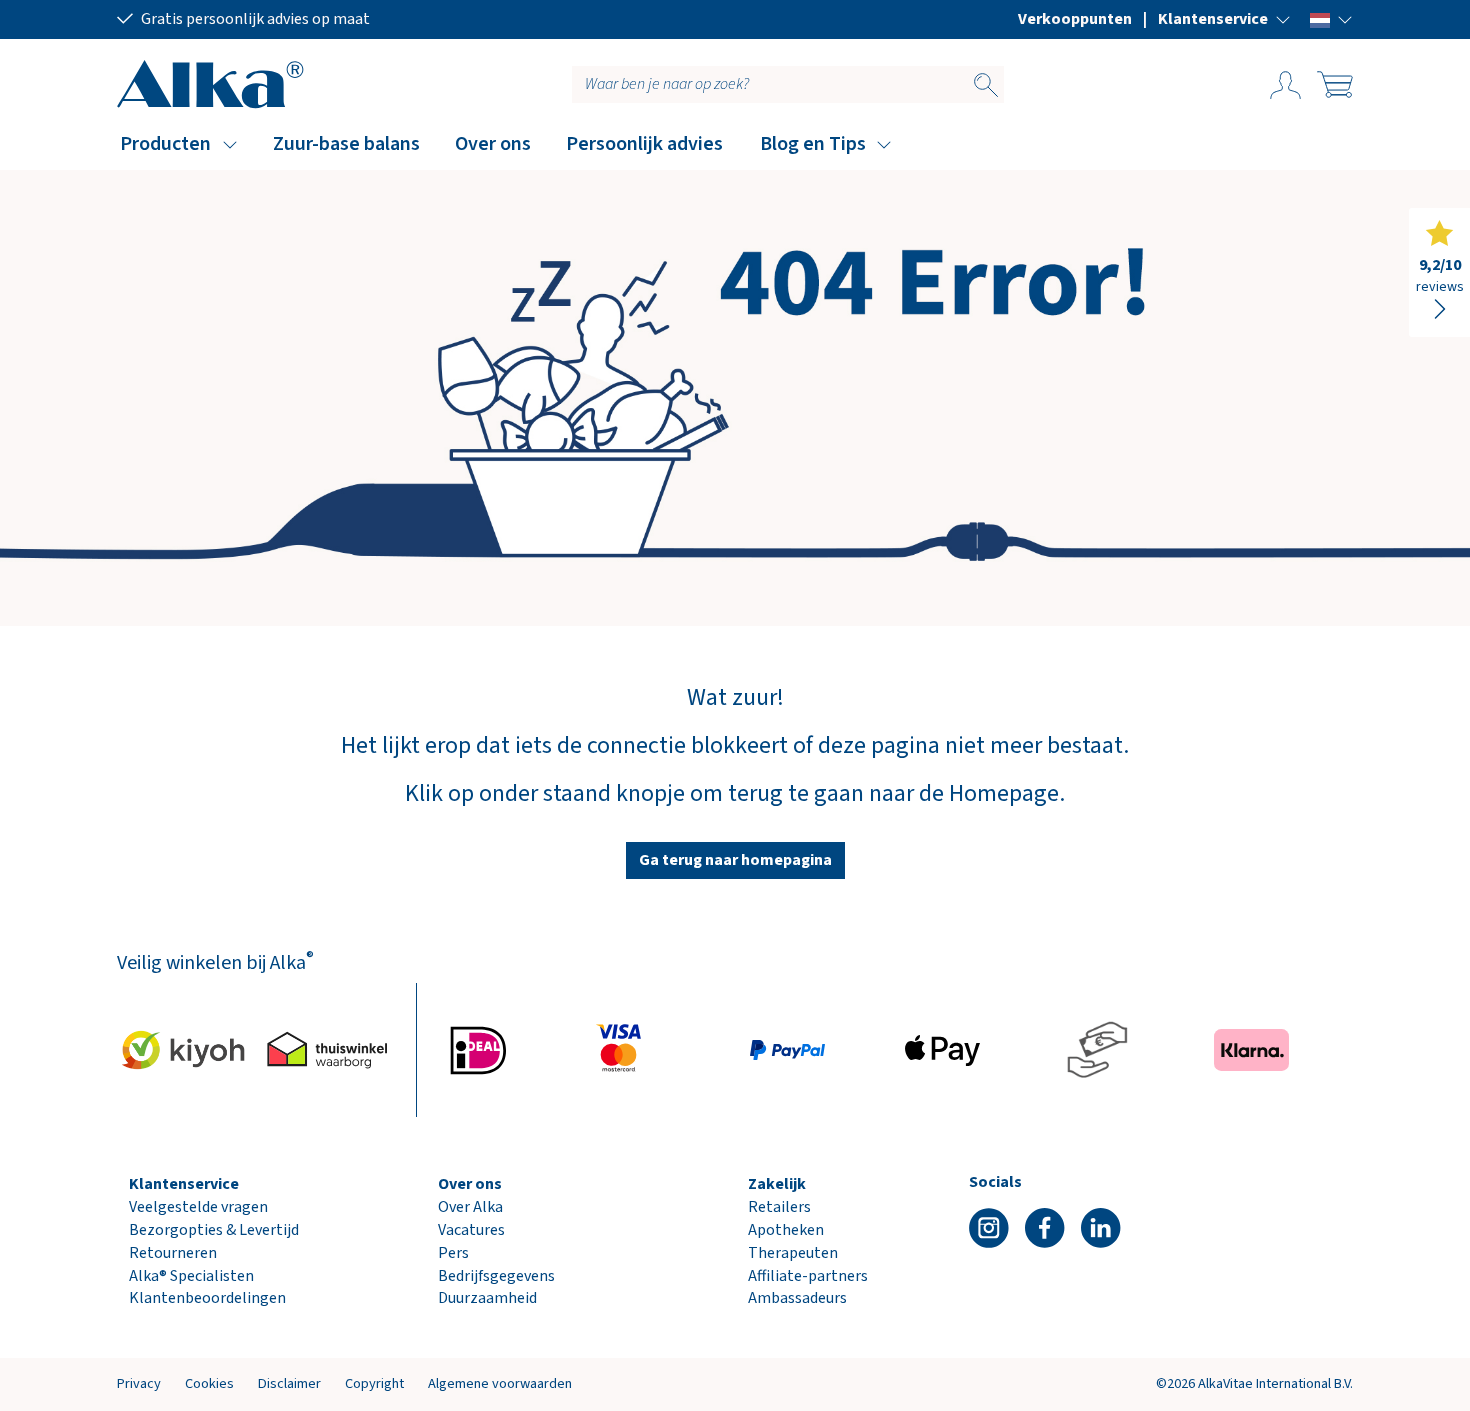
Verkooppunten (1075, 19)
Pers (453, 1253)
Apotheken (786, 1230)
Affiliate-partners (808, 1276)
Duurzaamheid (487, 1298)
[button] (1224, 19)
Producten (165, 144)
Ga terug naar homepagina (735, 860)
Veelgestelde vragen (198, 1207)
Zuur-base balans (346, 144)
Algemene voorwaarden (500, 1383)
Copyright (374, 1383)
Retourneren (173, 1253)
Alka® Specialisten (191, 1276)
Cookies (209, 1383)
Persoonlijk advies (644, 144)
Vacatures (471, 1230)
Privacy (139, 1383)
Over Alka (470, 1207)
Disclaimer (289, 1383)
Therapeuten (793, 1253)
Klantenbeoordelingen (207, 1298)
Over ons (493, 144)
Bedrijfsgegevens (496, 1276)
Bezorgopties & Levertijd (214, 1230)
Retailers (779, 1207)
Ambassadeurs (797, 1298)
